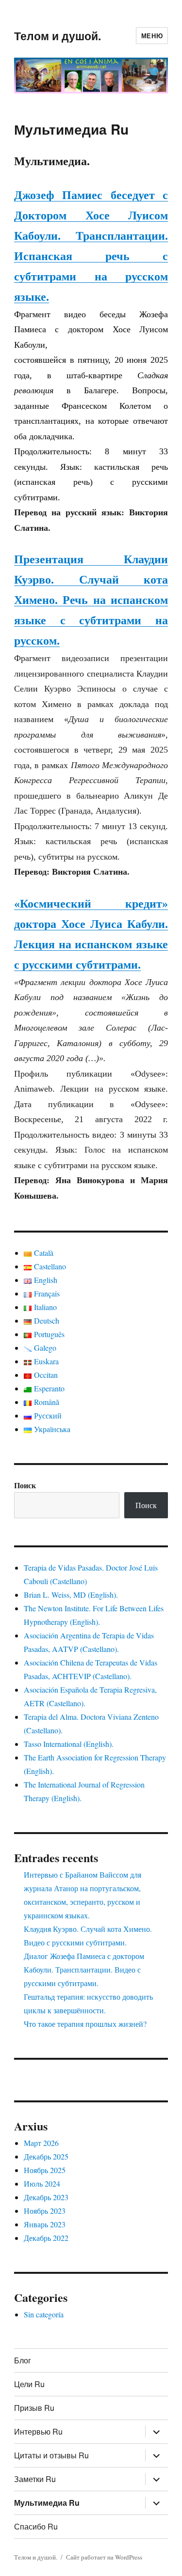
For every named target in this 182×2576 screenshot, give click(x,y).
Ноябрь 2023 (45, 2211)
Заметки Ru (35, 2479)
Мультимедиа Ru (47, 2503)
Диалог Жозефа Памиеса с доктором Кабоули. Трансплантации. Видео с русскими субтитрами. (84, 1969)
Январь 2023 (45, 2224)
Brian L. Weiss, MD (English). (71, 1595)
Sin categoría (44, 2314)
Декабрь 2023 (46, 2197)
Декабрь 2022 (46, 2238)
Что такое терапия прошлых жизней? (85, 2024)
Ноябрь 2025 (45, 2170)
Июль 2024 (42, 2183)
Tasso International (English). (69, 1744)
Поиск (25, 1485)
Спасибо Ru (36, 2526)
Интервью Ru (38, 2431)
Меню (152, 36)
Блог (23, 2360)
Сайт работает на (91, 2557)
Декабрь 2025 (46, 2156)
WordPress (129, 2557)
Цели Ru (29, 2384)
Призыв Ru (34, 2408)
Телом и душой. (58, 36)
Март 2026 (41, 2143)
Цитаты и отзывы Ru (51, 2455)
